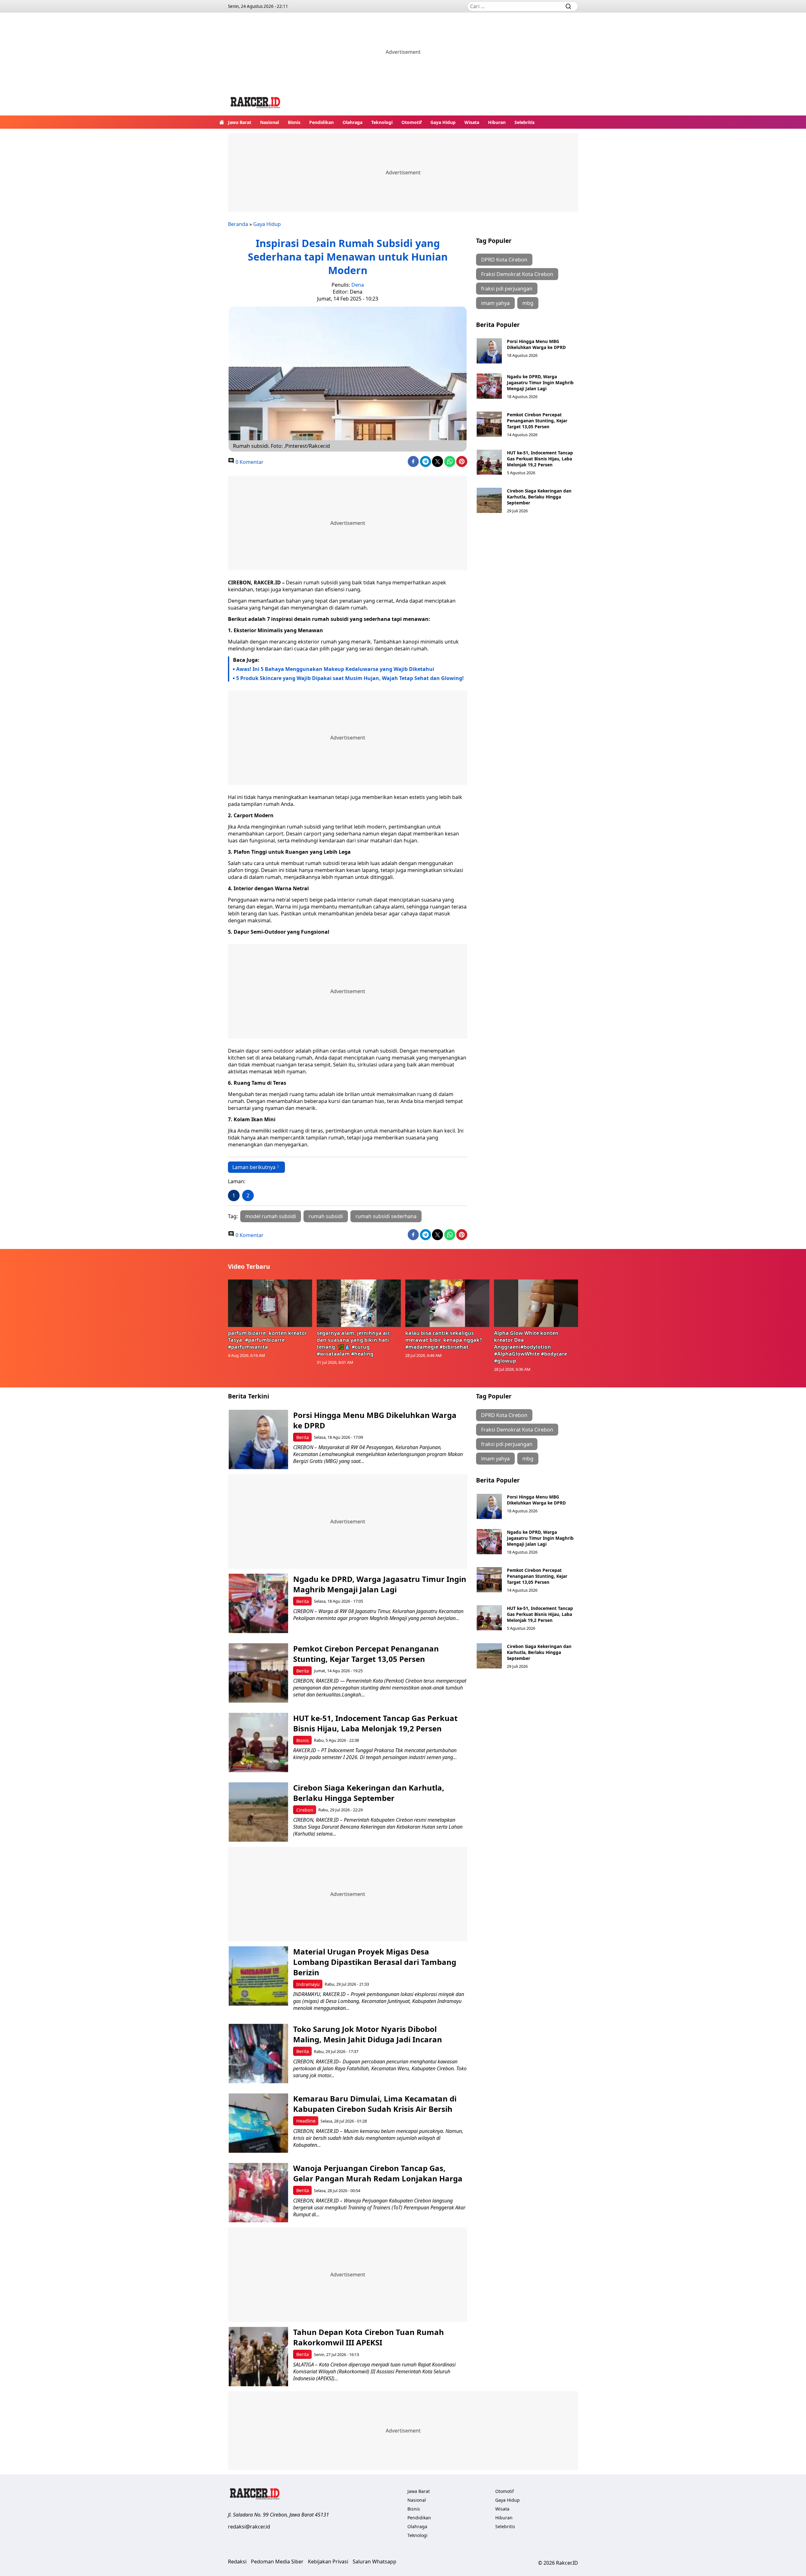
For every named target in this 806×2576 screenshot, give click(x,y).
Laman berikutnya (254, 1167)
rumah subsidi (326, 1216)
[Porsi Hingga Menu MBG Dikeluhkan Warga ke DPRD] (489, 351)
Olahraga (352, 122)
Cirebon (305, 1810)
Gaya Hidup (443, 122)
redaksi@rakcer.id (249, 2527)
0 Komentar (249, 462)
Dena (358, 285)
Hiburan (497, 122)
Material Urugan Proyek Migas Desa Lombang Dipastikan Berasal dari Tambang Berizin (375, 1962)
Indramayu (308, 1984)
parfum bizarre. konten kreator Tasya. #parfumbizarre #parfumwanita (267, 1340)
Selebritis (525, 122)
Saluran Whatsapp (375, 2562)
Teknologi (382, 122)
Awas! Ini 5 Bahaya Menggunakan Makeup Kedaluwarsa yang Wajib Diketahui (335, 669)
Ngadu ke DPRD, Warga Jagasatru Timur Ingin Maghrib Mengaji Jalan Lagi (540, 382)
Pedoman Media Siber (277, 2562)
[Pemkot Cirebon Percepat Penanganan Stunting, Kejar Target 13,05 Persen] (489, 424)
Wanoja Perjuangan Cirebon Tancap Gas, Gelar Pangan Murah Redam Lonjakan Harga (378, 2173)
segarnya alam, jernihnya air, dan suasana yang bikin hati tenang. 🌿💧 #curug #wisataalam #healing (354, 1343)
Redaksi (237, 2562)
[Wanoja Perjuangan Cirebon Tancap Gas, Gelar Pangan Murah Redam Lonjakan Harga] (258, 2193)
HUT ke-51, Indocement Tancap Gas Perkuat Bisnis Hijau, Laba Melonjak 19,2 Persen (540, 459)
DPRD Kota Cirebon (504, 260)
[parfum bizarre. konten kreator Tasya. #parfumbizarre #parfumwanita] (270, 1303)
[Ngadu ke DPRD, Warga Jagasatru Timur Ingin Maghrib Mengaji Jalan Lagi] (489, 386)
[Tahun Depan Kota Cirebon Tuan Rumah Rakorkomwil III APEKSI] (258, 2357)
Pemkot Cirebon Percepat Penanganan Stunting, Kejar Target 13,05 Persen (537, 421)
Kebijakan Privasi (328, 2562)
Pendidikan (321, 122)
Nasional (270, 122)
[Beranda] (222, 122)
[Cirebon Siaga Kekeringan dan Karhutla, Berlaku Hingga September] (489, 500)
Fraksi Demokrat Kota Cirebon (517, 274)
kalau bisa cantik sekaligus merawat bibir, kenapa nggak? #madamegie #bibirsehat (444, 1340)
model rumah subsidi (271, 1216)
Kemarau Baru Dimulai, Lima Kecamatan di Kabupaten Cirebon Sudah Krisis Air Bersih (375, 2104)
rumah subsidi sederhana (386, 1216)
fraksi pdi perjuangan (507, 289)
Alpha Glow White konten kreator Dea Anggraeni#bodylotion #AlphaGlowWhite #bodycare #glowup (531, 1347)
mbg (528, 303)
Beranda (238, 224)
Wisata (472, 122)
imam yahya (495, 303)
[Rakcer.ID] (256, 103)
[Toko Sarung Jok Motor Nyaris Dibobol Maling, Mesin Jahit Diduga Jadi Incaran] (258, 2053)
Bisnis (294, 122)
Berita (303, 1437)
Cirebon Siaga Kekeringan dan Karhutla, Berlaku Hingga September (539, 497)
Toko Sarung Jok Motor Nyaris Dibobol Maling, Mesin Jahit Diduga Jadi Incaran (368, 2034)
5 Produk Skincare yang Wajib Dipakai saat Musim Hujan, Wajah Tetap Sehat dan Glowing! (351, 678)
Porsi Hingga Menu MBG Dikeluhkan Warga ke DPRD (536, 344)
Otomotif (412, 122)
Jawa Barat (240, 122)
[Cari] (568, 6)
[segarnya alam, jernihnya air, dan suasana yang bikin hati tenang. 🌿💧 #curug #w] (359, 1303)
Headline (306, 2121)
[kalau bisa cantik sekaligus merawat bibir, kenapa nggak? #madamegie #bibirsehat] (447, 1303)
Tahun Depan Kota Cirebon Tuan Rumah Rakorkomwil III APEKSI (369, 2337)
